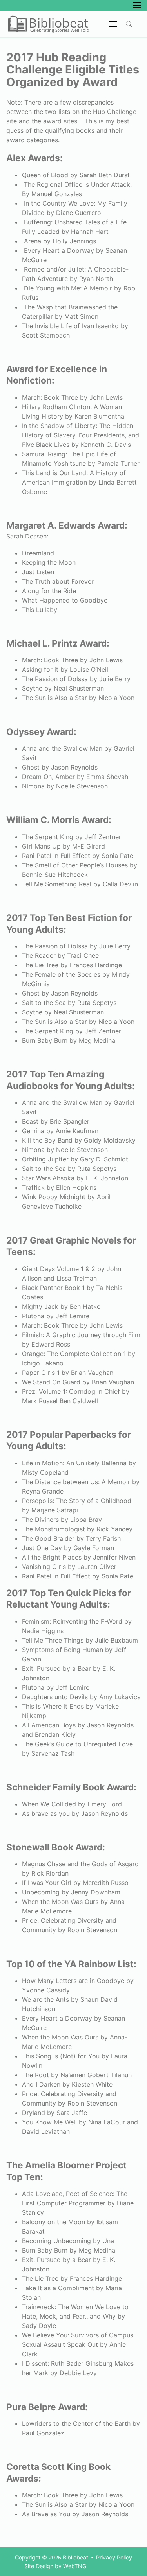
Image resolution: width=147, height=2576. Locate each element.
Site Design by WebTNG (55, 2566)
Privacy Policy (114, 2557)
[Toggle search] (129, 24)
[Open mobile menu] (137, 5)
